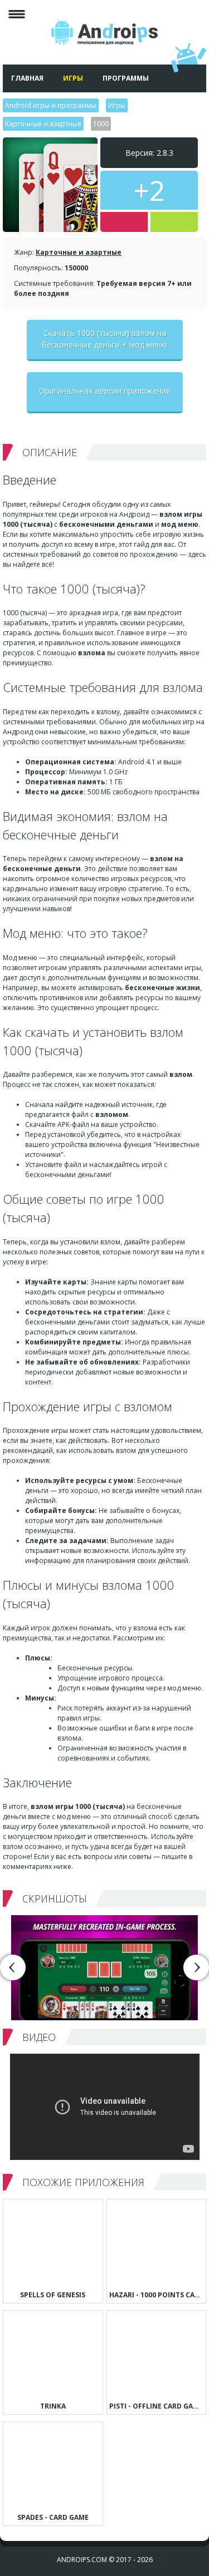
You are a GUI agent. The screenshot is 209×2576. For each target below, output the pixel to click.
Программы (126, 78)
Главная (27, 78)
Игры (73, 78)
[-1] (124, 222)
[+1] (174, 222)
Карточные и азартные (79, 252)
